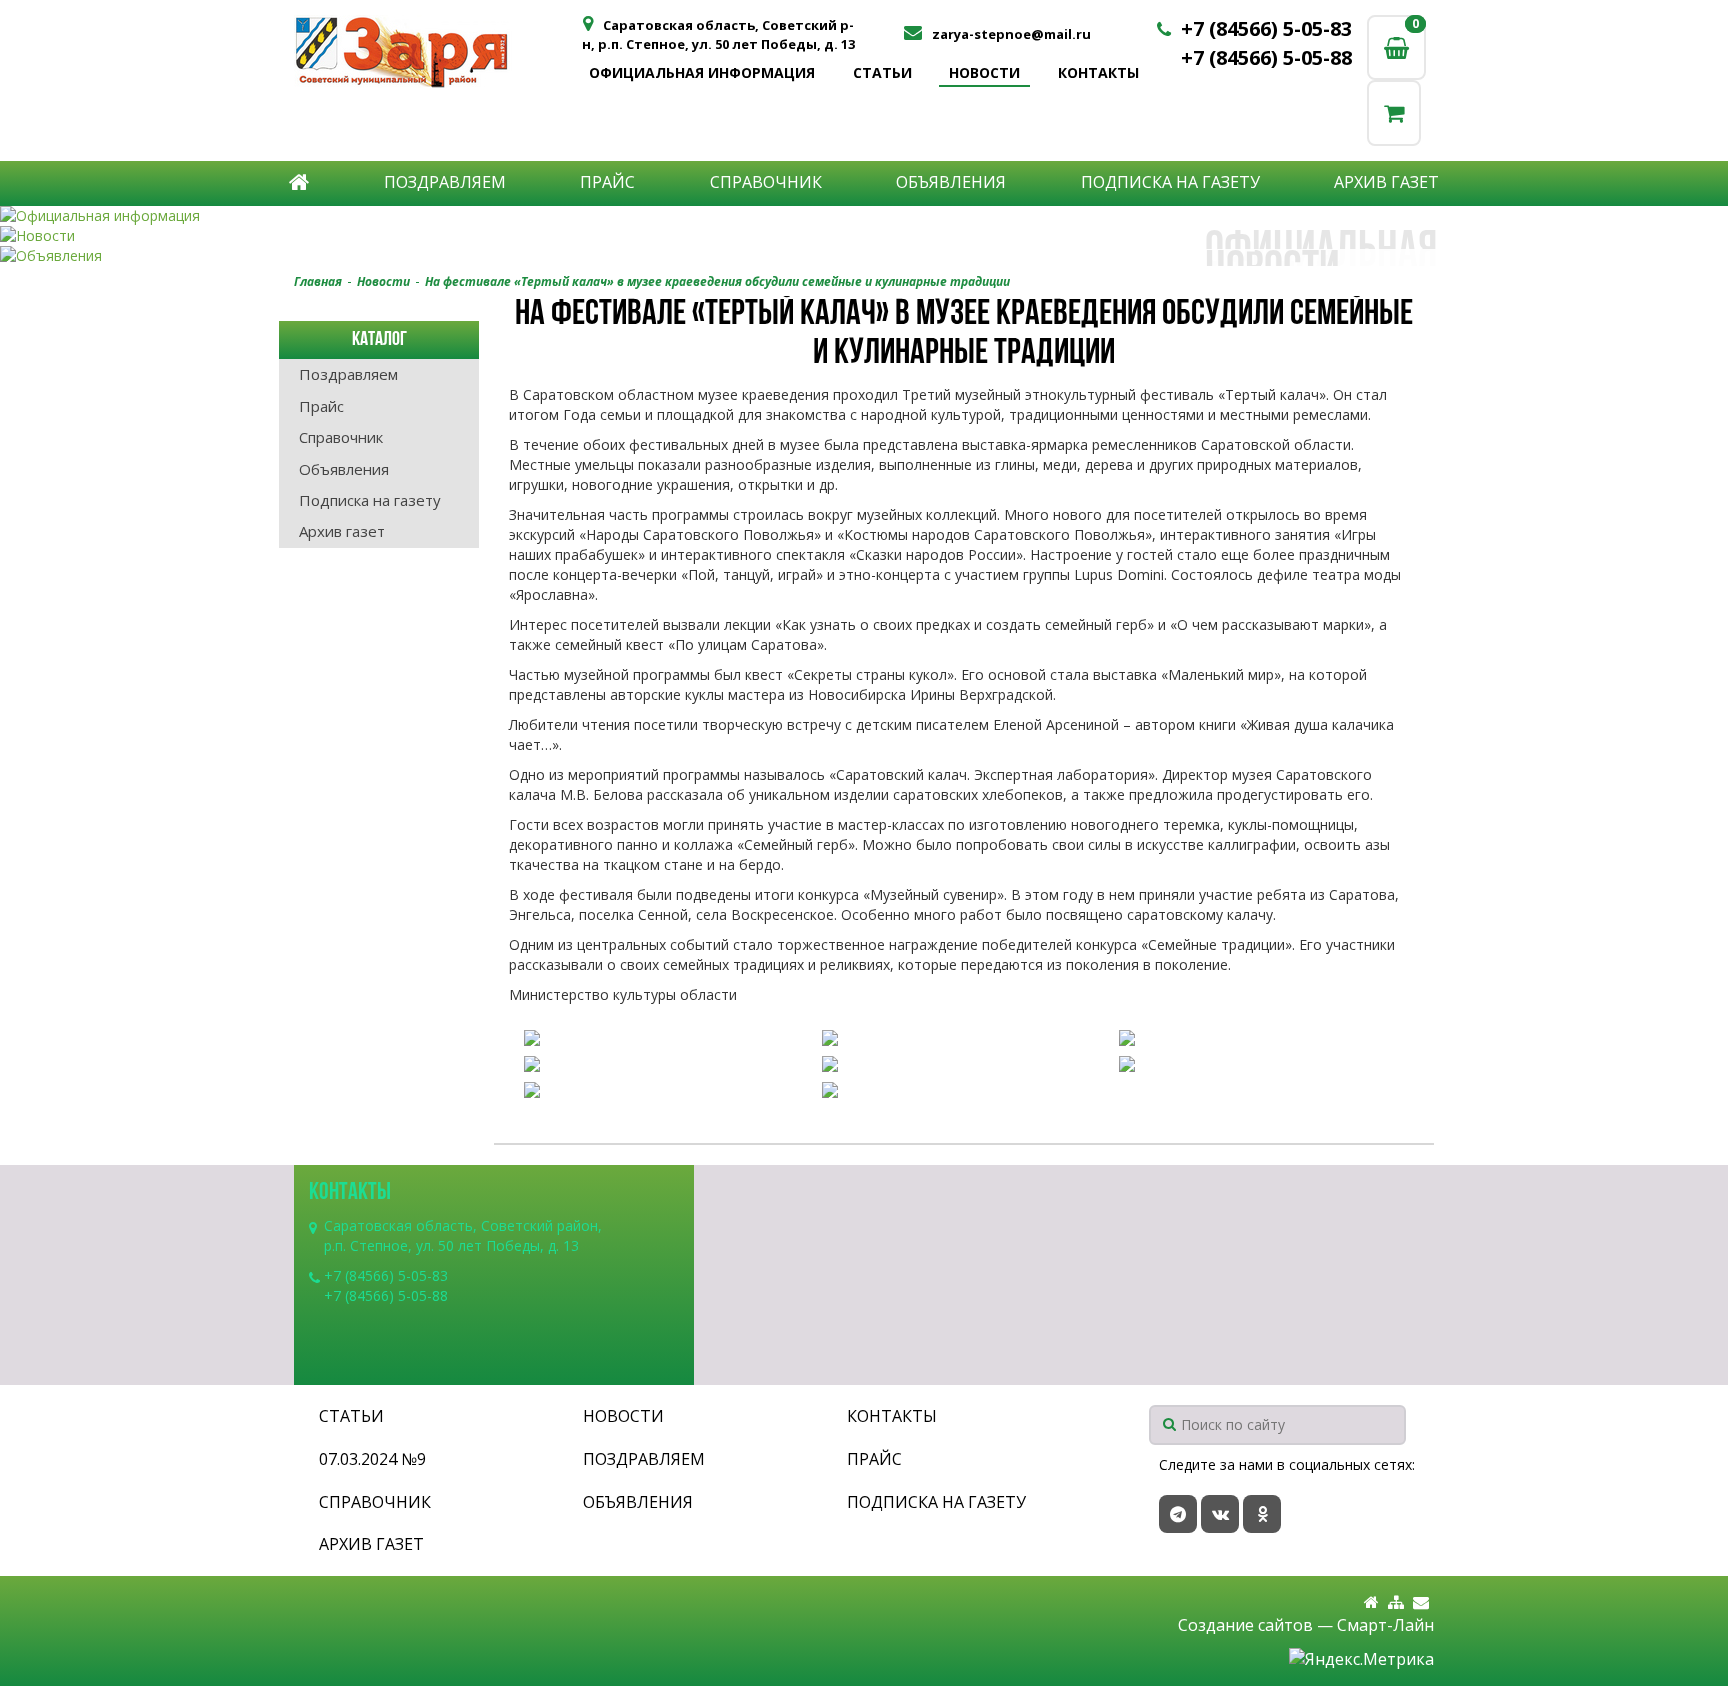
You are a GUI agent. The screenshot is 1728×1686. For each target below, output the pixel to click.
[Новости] (864, 236)
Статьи (882, 72)
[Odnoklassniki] (1262, 1514)
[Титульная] (1371, 1602)
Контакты (1098, 72)
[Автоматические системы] (436, 51)
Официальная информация (702, 72)
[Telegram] (1178, 1514)
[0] (1394, 112)
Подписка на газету (1170, 182)
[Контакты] (1421, 1602)
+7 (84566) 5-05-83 (1266, 28)
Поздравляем (445, 182)
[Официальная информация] (864, 216)
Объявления (951, 182)
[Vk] (1220, 1514)
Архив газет (1386, 182)
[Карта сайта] (1396, 1602)
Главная (318, 281)
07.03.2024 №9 (372, 1459)
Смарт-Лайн (1385, 1625)
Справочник (766, 182)
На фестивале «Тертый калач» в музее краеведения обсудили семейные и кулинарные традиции (717, 281)
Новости (984, 72)
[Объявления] (864, 256)
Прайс (607, 182)
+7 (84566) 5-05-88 (1266, 57)
